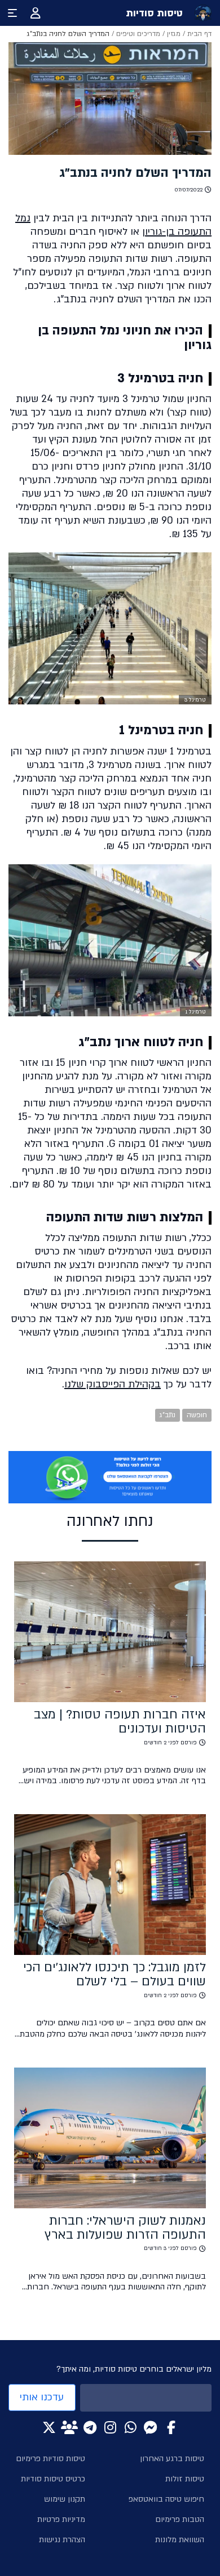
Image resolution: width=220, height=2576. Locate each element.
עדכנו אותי (42, 2397)
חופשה (197, 1415)
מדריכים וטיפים (138, 34)
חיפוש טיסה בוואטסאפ (166, 2499)
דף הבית (199, 34)
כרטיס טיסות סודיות (53, 2479)
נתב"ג (168, 1415)
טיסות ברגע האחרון (172, 2459)
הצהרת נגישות (62, 2540)
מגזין (174, 34)
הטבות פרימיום (180, 2519)
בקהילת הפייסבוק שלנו (113, 1384)
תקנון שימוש (65, 2499)
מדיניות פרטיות (61, 2519)
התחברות (36, 13)
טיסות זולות (185, 2479)
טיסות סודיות (154, 13)
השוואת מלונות (180, 2540)
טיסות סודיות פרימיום (50, 2459)
